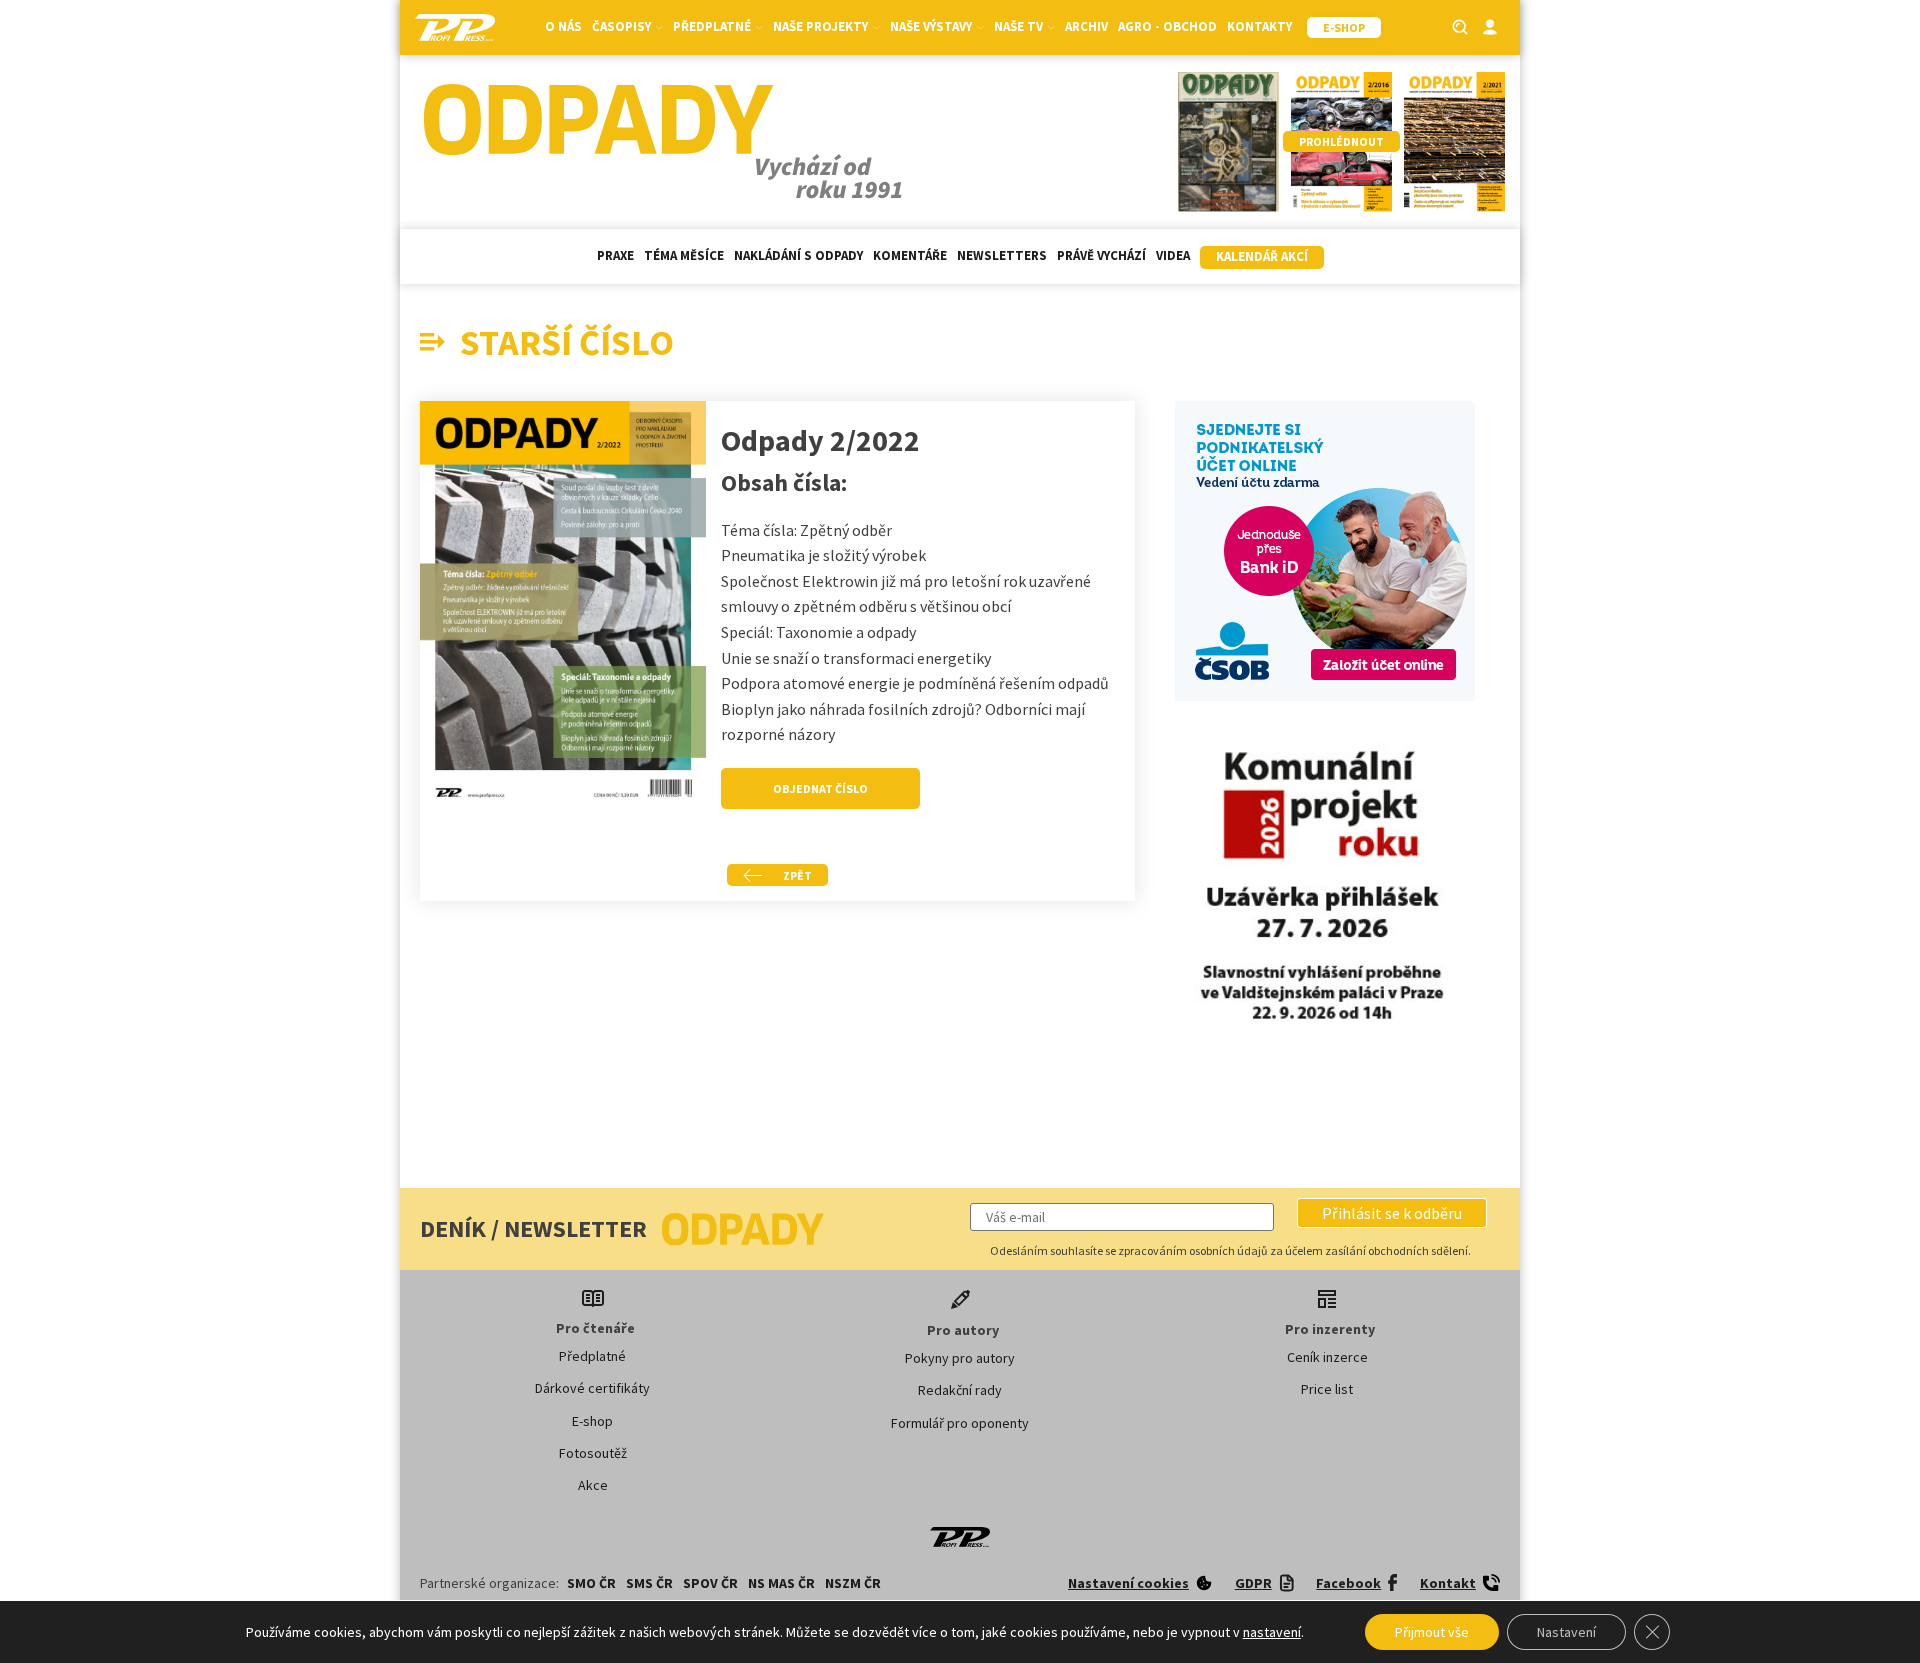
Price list (1327, 1389)
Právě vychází (1101, 255)
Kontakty (1259, 26)
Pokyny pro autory (960, 1358)
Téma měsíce (684, 255)
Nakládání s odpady (798, 255)
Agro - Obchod (1167, 26)
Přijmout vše (1432, 1632)
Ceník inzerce (1327, 1357)
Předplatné (592, 1356)
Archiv (1086, 26)
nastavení (1272, 1632)
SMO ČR (591, 1583)
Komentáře (910, 255)
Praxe (615, 255)
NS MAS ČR (781, 1583)
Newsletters (1002, 255)
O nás (563, 26)
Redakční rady (960, 1390)
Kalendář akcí (1262, 256)
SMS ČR (649, 1583)
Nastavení (1566, 1632)
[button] (1392, 1213)
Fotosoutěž (593, 1453)
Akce (593, 1485)
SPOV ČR (710, 1583)
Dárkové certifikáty (592, 1388)
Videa (1173, 255)
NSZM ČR (853, 1583)
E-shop (592, 1421)
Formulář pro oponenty (960, 1423)
